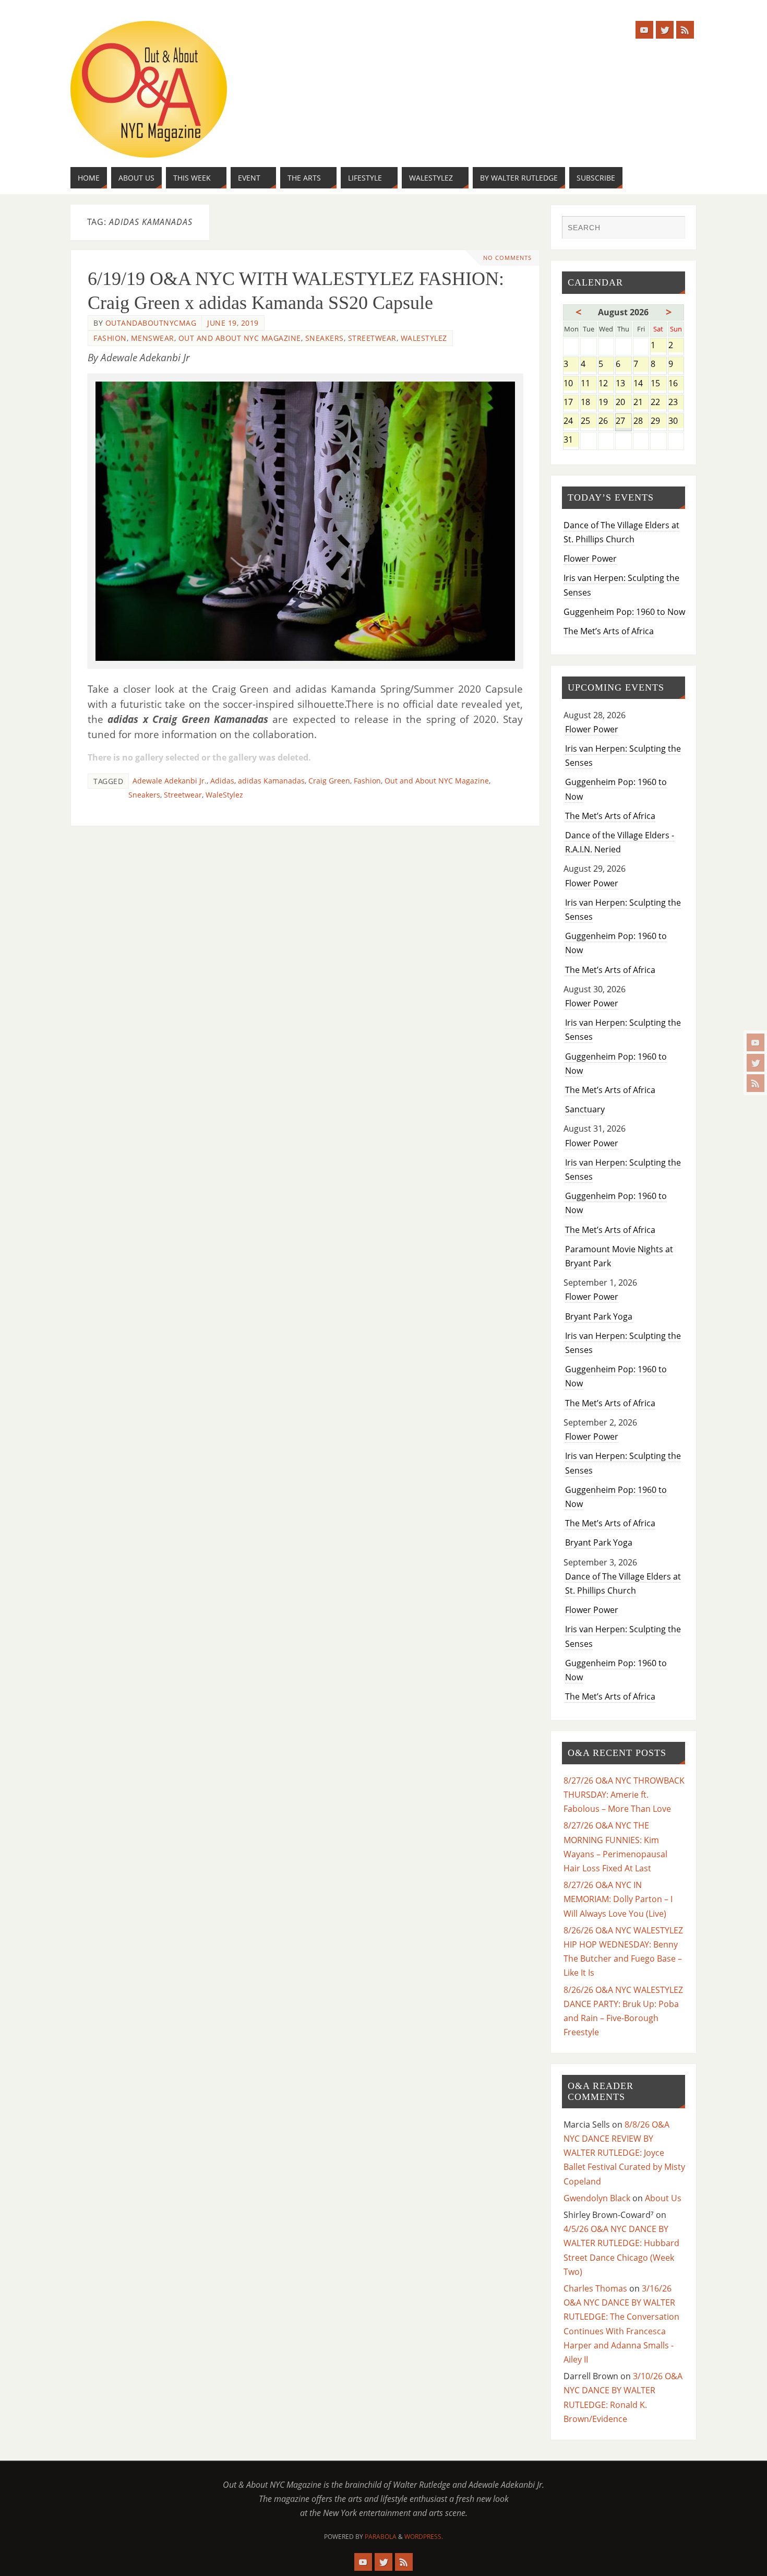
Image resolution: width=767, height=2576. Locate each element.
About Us (663, 2198)
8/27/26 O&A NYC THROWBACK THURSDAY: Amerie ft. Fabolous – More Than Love (624, 1795)
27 (623, 422)
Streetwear (372, 338)
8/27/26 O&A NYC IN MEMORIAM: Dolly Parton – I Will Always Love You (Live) (618, 1899)
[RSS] (756, 1083)
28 (641, 422)
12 (606, 384)
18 (588, 403)
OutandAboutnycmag (151, 323)
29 (658, 422)
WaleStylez (424, 338)
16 (676, 384)
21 (641, 403)
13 (623, 384)
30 (676, 422)
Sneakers (325, 338)
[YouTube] (756, 1042)
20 (623, 403)
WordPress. (424, 2537)
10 (571, 384)
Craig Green (329, 781)
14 (641, 384)
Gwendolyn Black (597, 2198)
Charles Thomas (595, 2288)
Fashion (110, 338)
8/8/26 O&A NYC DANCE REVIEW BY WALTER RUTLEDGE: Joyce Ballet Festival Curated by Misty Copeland (624, 2153)
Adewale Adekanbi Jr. (170, 781)
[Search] (672, 229)
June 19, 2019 (233, 323)
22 (658, 403)
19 (606, 403)
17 (571, 403)
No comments (507, 258)
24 (571, 422)
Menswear (153, 338)
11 (588, 384)
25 (588, 422)
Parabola (381, 2537)
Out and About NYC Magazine (240, 338)
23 (676, 403)
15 (658, 384)
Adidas (222, 781)
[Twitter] (756, 1063)
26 (606, 422)
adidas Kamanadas (271, 781)
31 (571, 440)
